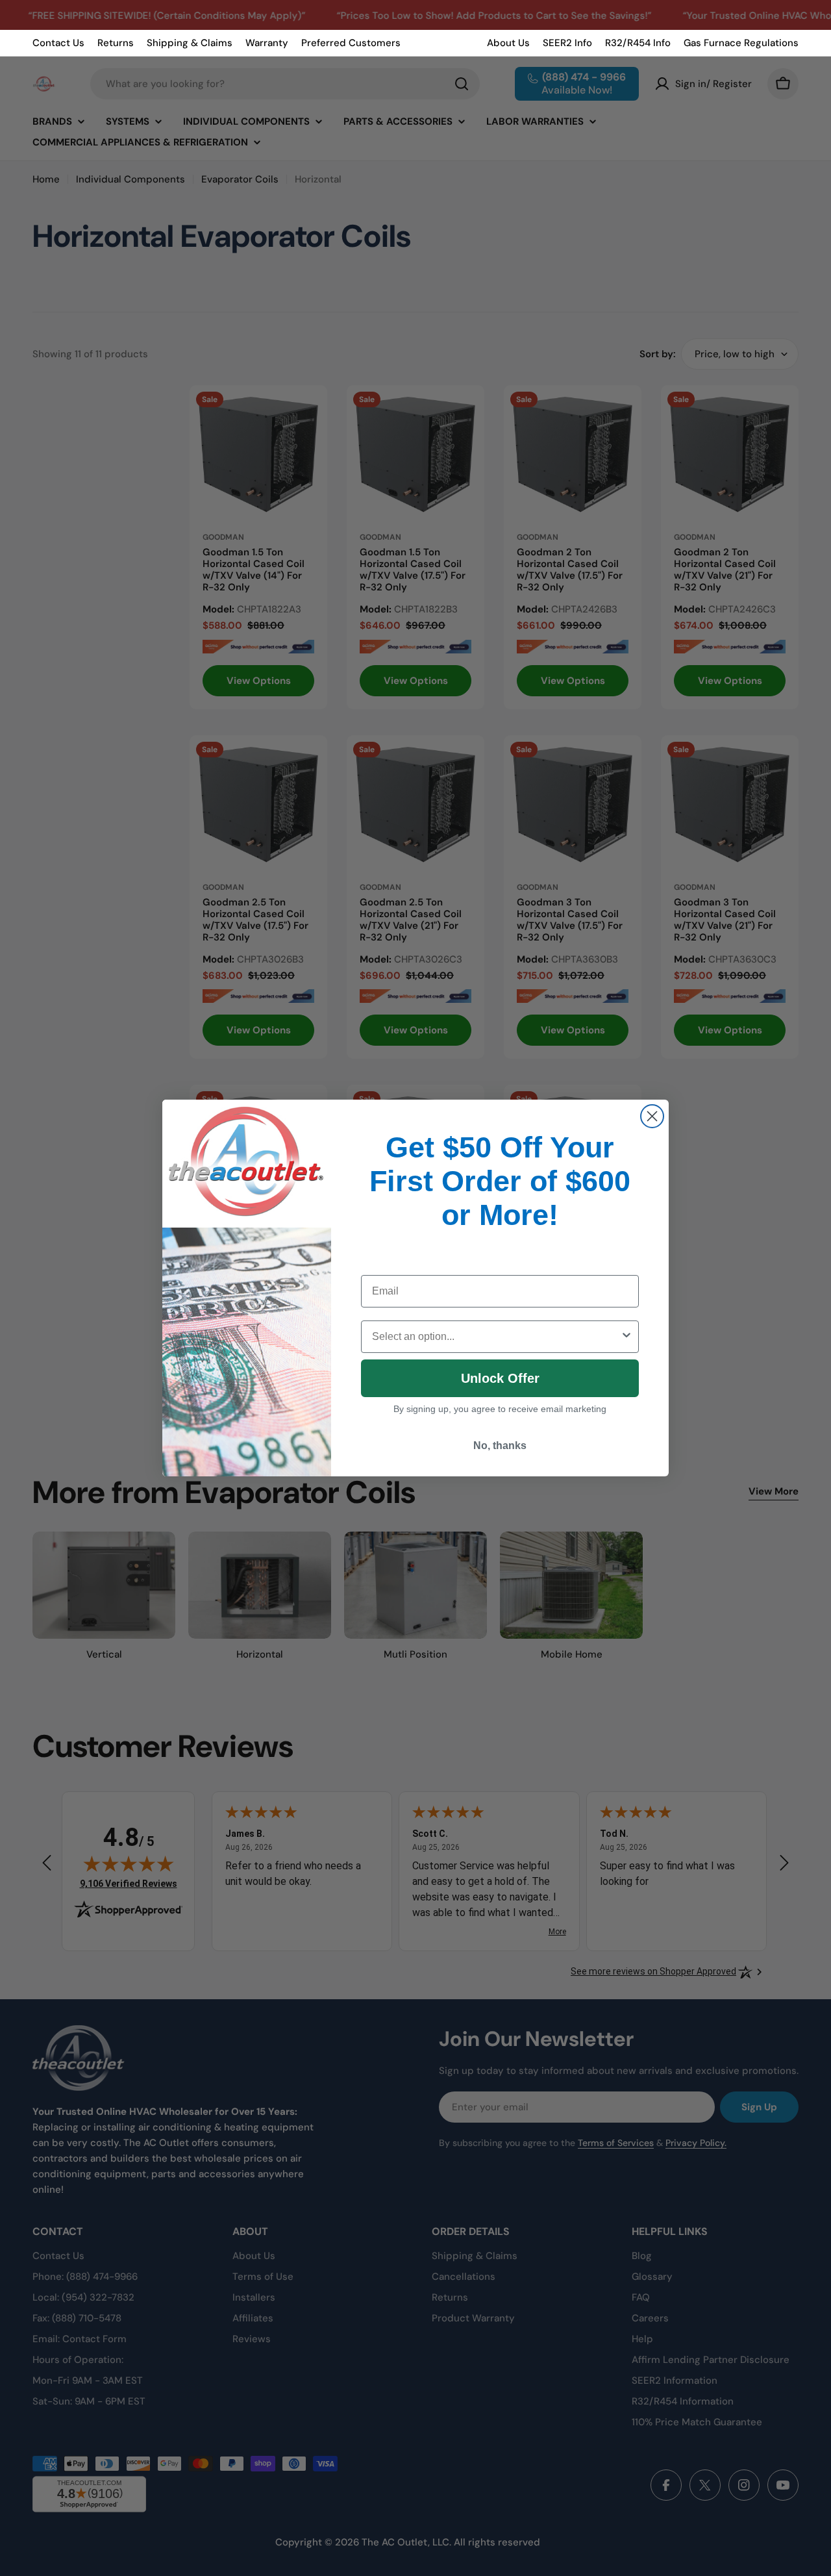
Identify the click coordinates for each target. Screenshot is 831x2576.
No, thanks (500, 1446)
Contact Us (58, 43)
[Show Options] (626, 1337)
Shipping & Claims (190, 43)
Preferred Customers (351, 43)
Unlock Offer (500, 1378)
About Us (508, 43)
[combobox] (496, 1337)
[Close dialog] (652, 1116)
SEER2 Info (567, 43)
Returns (116, 43)
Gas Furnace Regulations (741, 43)
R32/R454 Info (638, 43)
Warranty (267, 43)
